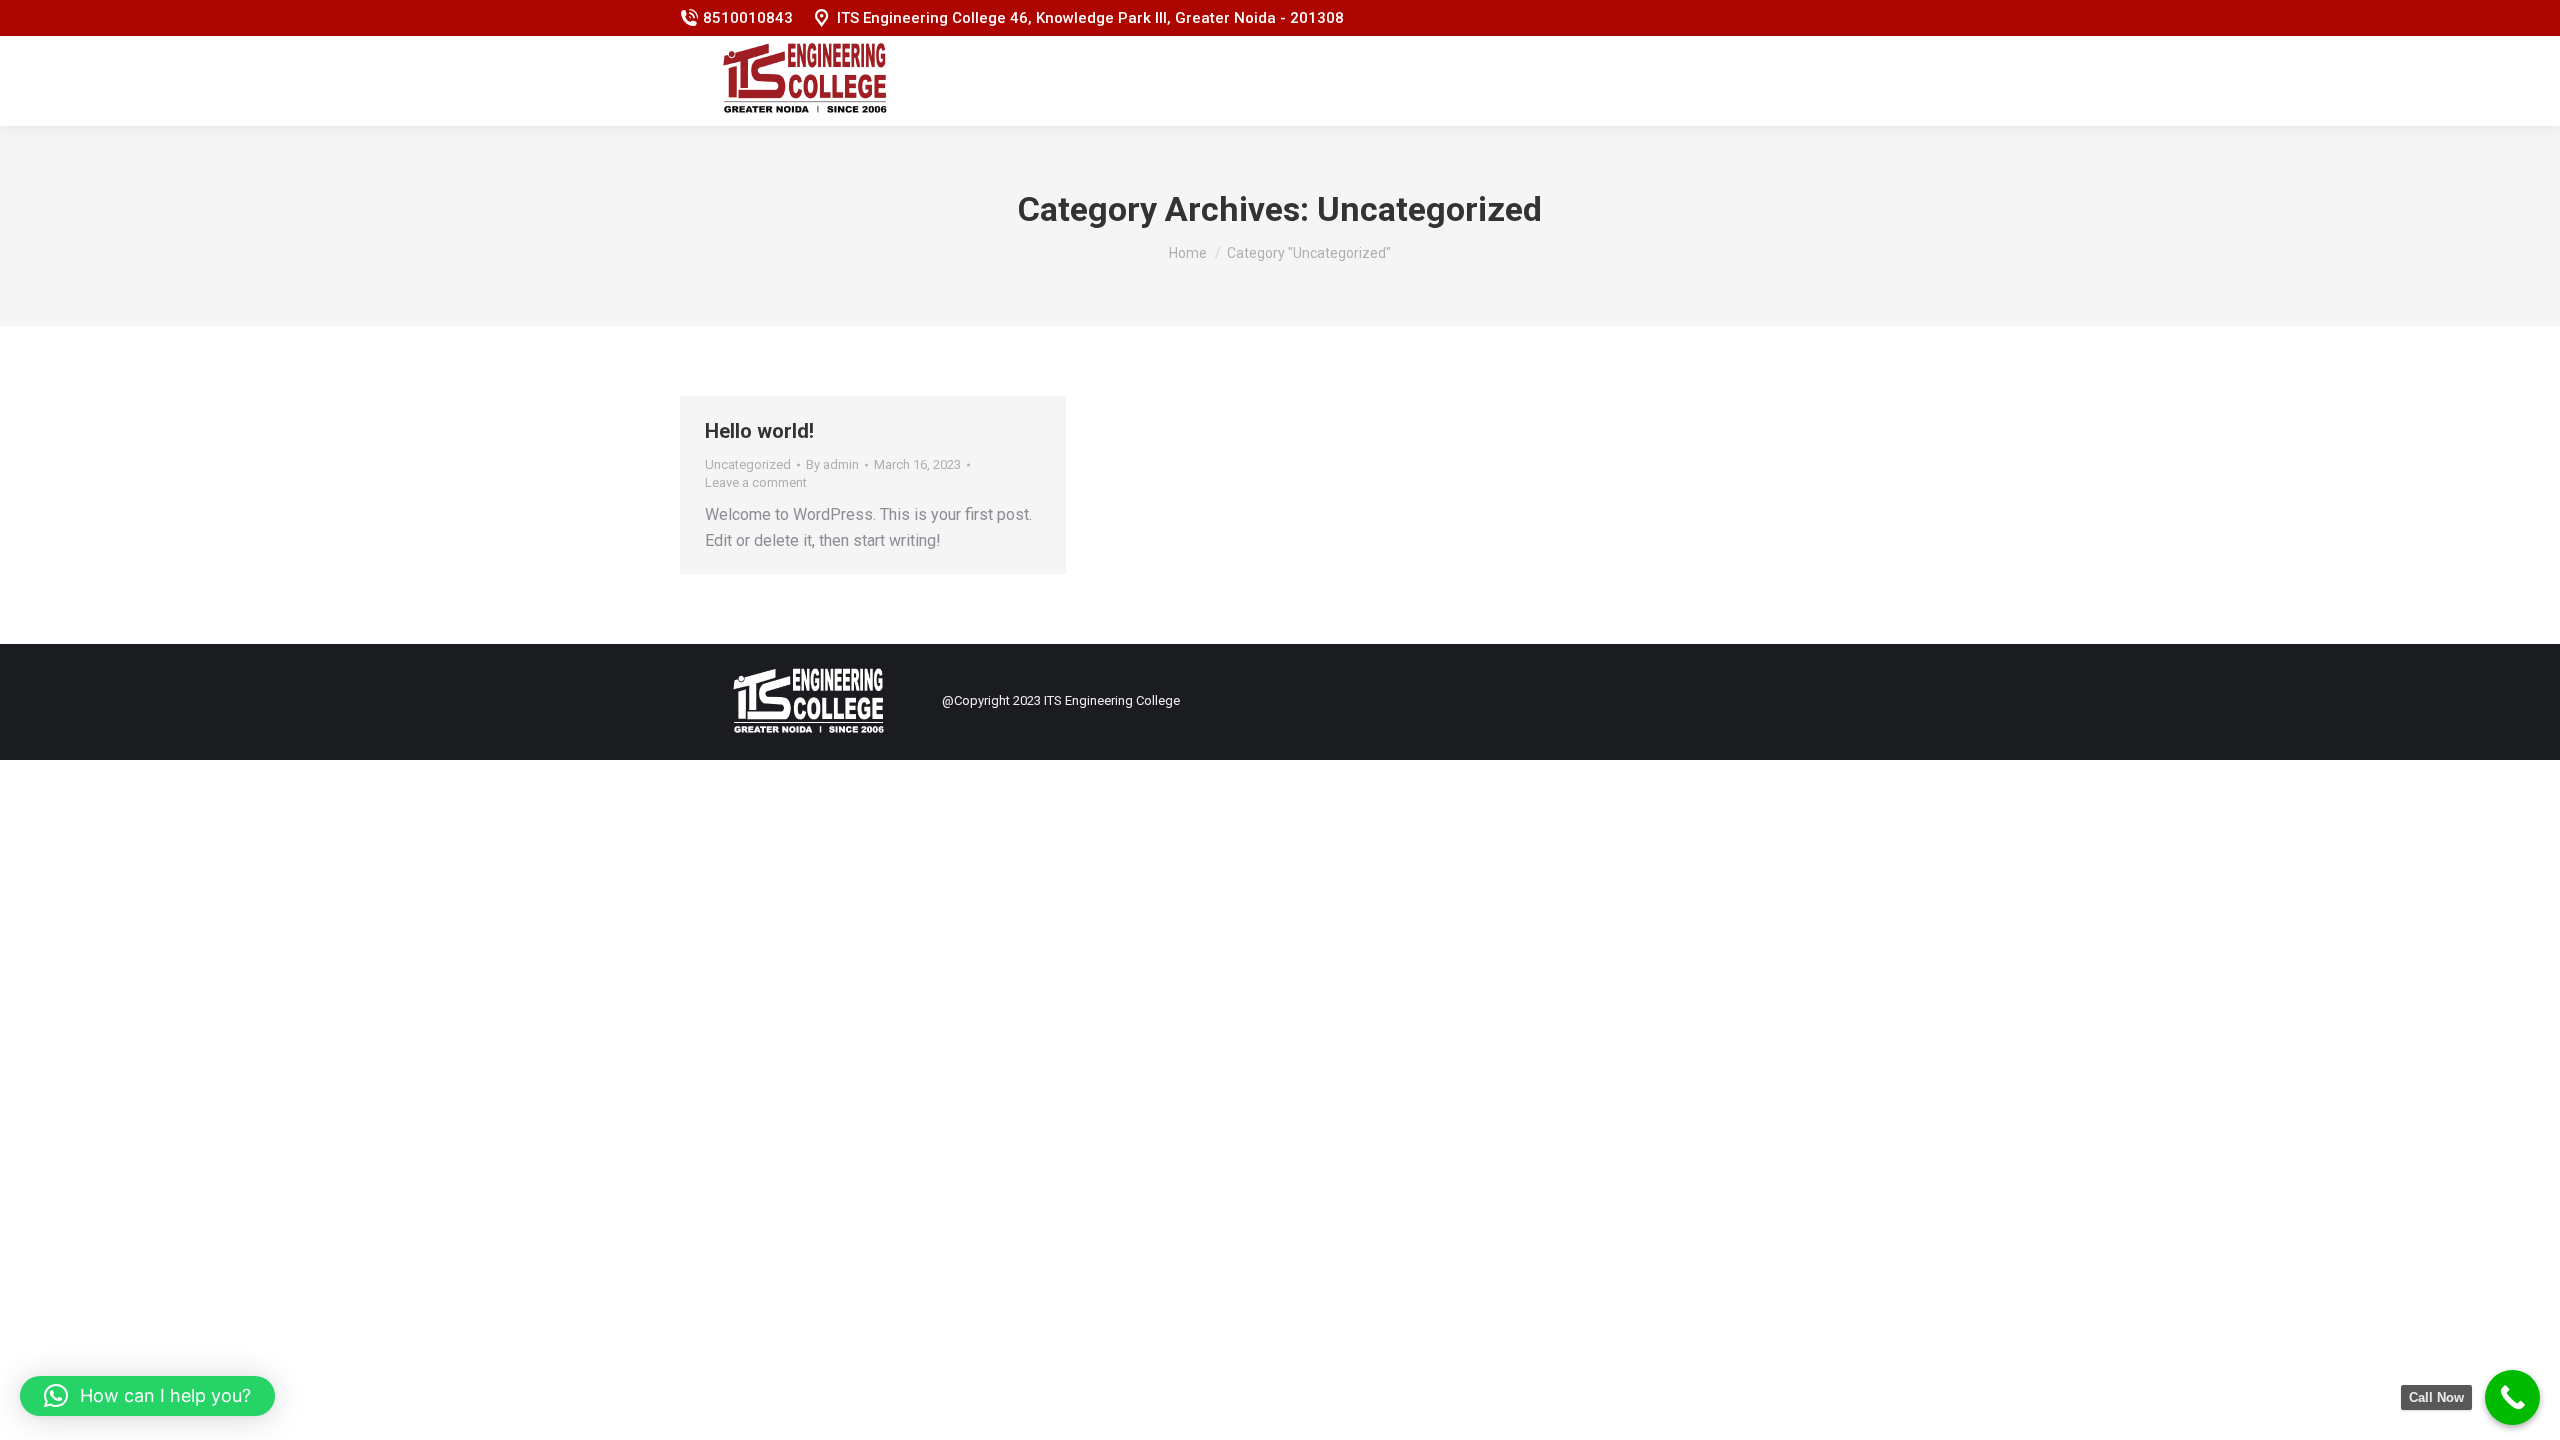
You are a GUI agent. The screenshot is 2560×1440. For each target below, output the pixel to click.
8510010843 (748, 18)
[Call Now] (2512, 1397)
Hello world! (759, 431)
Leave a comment (756, 482)
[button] (147, 1396)
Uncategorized (748, 464)
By (832, 464)
